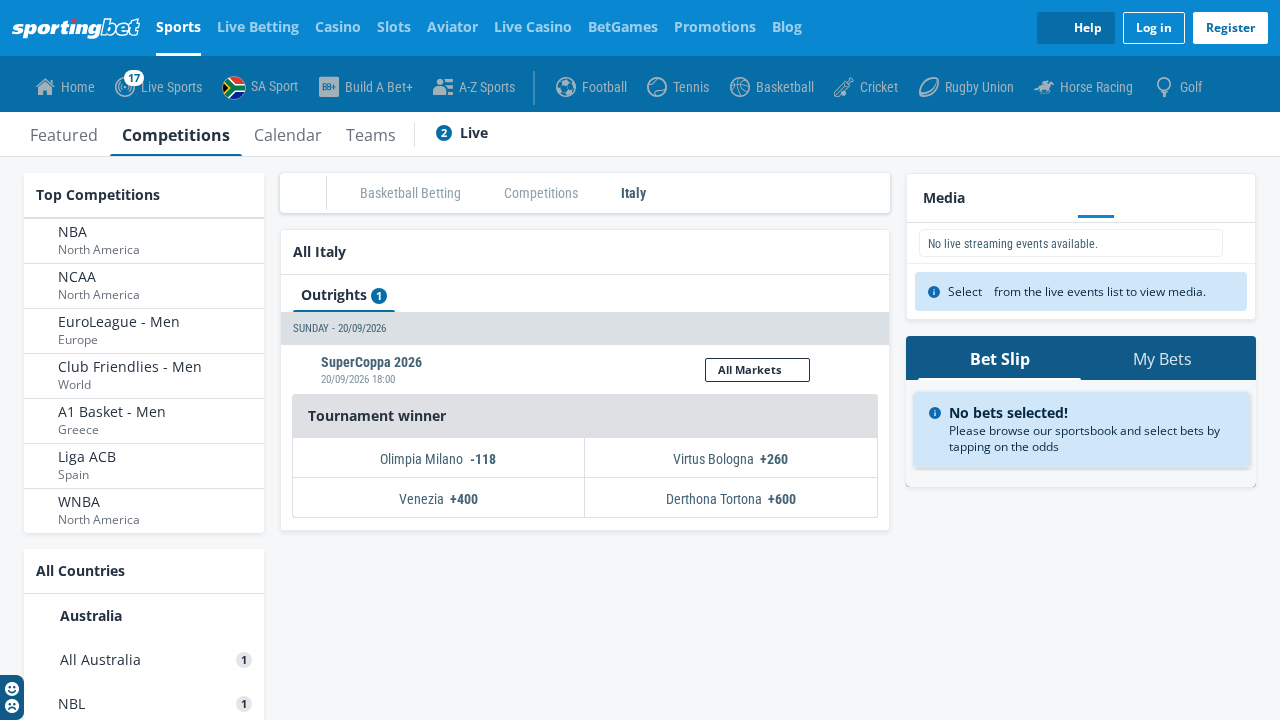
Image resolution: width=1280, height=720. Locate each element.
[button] (585, 329)
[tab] (64, 134)
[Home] (80, 28)
